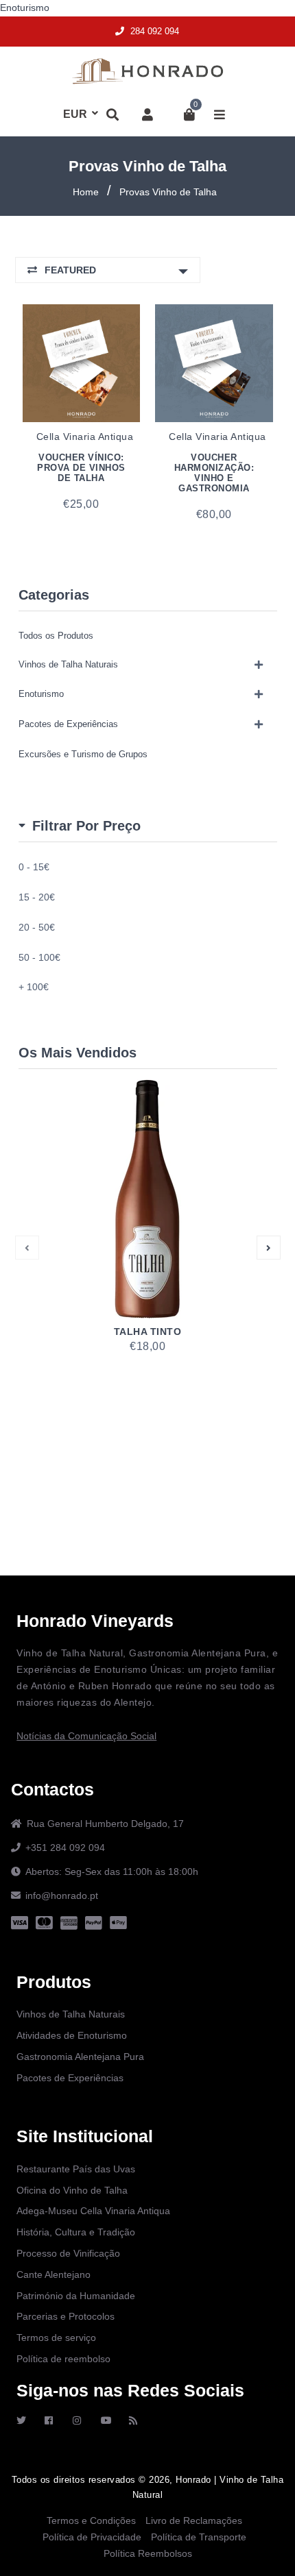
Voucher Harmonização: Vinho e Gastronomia (214, 473)
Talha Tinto (148, 1332)
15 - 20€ (37, 897)
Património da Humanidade (76, 2296)
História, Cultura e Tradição (76, 2232)
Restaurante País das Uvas (76, 2169)
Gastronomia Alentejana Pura (80, 2057)
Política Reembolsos (148, 2553)
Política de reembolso (63, 2359)
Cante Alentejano (54, 2274)
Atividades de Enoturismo (72, 2035)
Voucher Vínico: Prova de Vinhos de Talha (81, 468)
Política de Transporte (199, 2537)
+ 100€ (34, 987)
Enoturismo (25, 8)
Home (86, 192)
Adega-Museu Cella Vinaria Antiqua (93, 2211)
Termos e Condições (91, 2520)
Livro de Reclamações (194, 2520)
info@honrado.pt (62, 1896)
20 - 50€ (37, 927)
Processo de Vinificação (68, 2253)
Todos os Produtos (56, 636)
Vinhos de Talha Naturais (68, 664)
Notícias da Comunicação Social (86, 1736)
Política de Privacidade (92, 2537)
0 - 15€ (34, 867)
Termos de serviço (56, 2338)
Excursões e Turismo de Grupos (83, 754)
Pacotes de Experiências (68, 724)
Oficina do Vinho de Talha (72, 2190)
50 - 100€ (39, 957)
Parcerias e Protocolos (66, 2316)
